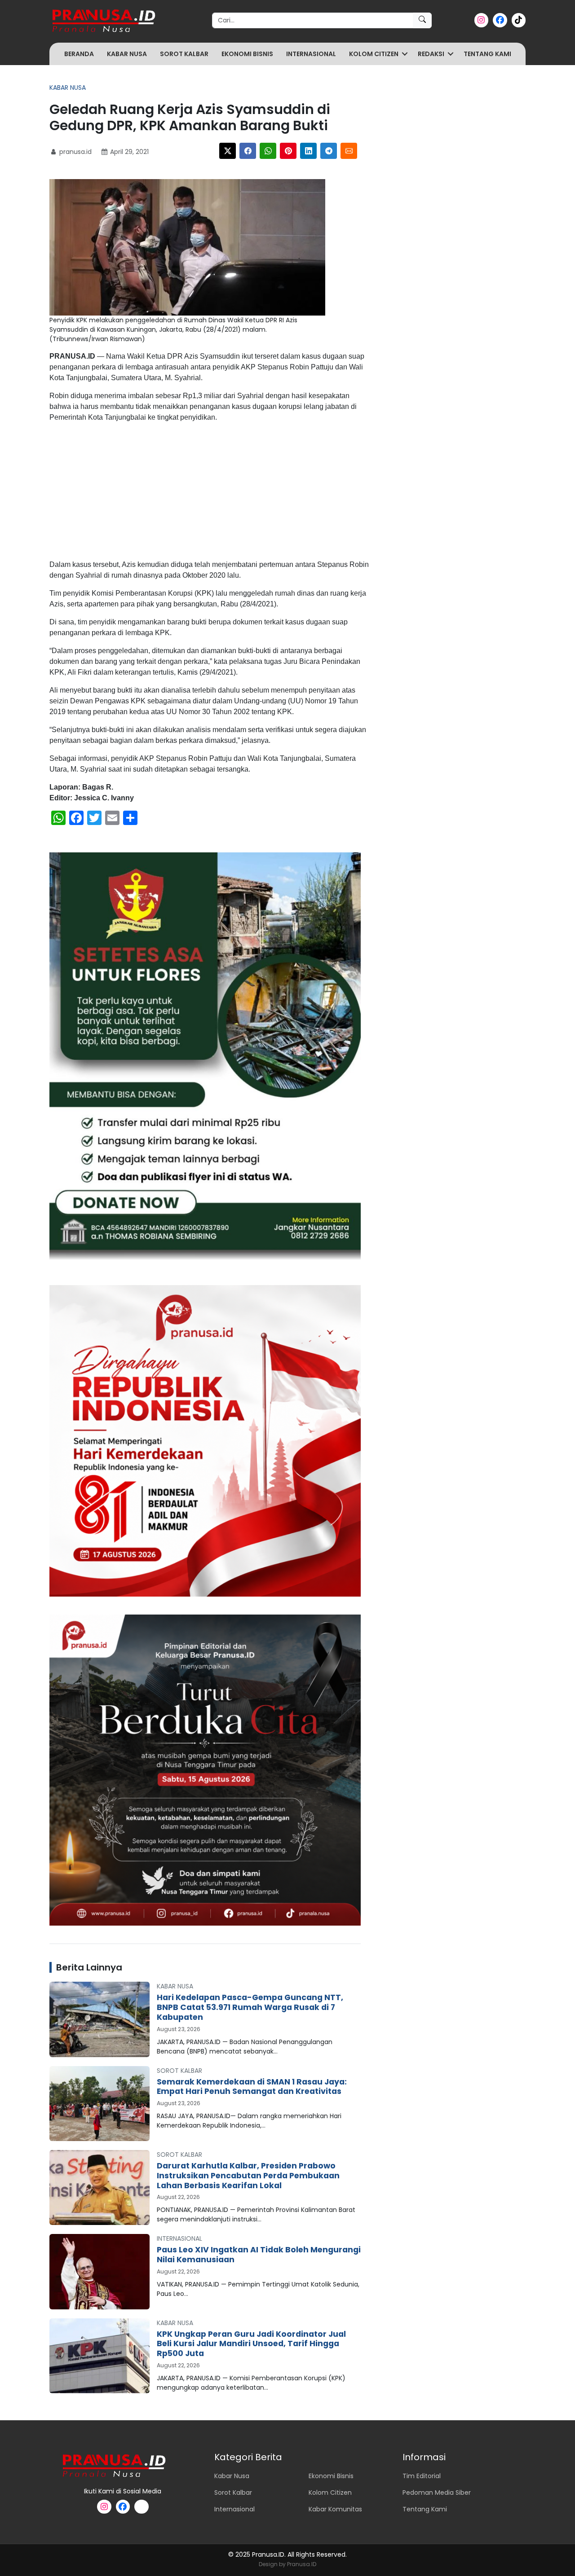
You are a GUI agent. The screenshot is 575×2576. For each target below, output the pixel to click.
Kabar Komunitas (335, 2509)
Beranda (79, 54)
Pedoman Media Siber (437, 2493)
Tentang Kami (487, 54)
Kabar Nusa (127, 54)
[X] (228, 151)
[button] (405, 54)
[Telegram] (329, 151)
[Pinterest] (288, 151)
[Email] (349, 151)
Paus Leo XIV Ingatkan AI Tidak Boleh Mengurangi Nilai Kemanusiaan (259, 2255)
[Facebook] (248, 151)
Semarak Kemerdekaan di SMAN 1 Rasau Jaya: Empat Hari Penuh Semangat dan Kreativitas (252, 2087)
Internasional (311, 54)
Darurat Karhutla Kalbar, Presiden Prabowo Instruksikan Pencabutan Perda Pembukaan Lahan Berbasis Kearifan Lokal (248, 2176)
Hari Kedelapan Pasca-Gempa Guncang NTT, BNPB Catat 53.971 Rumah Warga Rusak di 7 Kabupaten (250, 2007)
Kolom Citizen (374, 54)
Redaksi (431, 54)
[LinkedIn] (308, 151)
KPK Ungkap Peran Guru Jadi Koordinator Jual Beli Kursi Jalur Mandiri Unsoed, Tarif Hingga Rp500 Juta (251, 2344)
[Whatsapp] (268, 151)
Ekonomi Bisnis (247, 54)
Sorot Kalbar (184, 54)
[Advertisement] (210, 493)
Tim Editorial (422, 2476)
